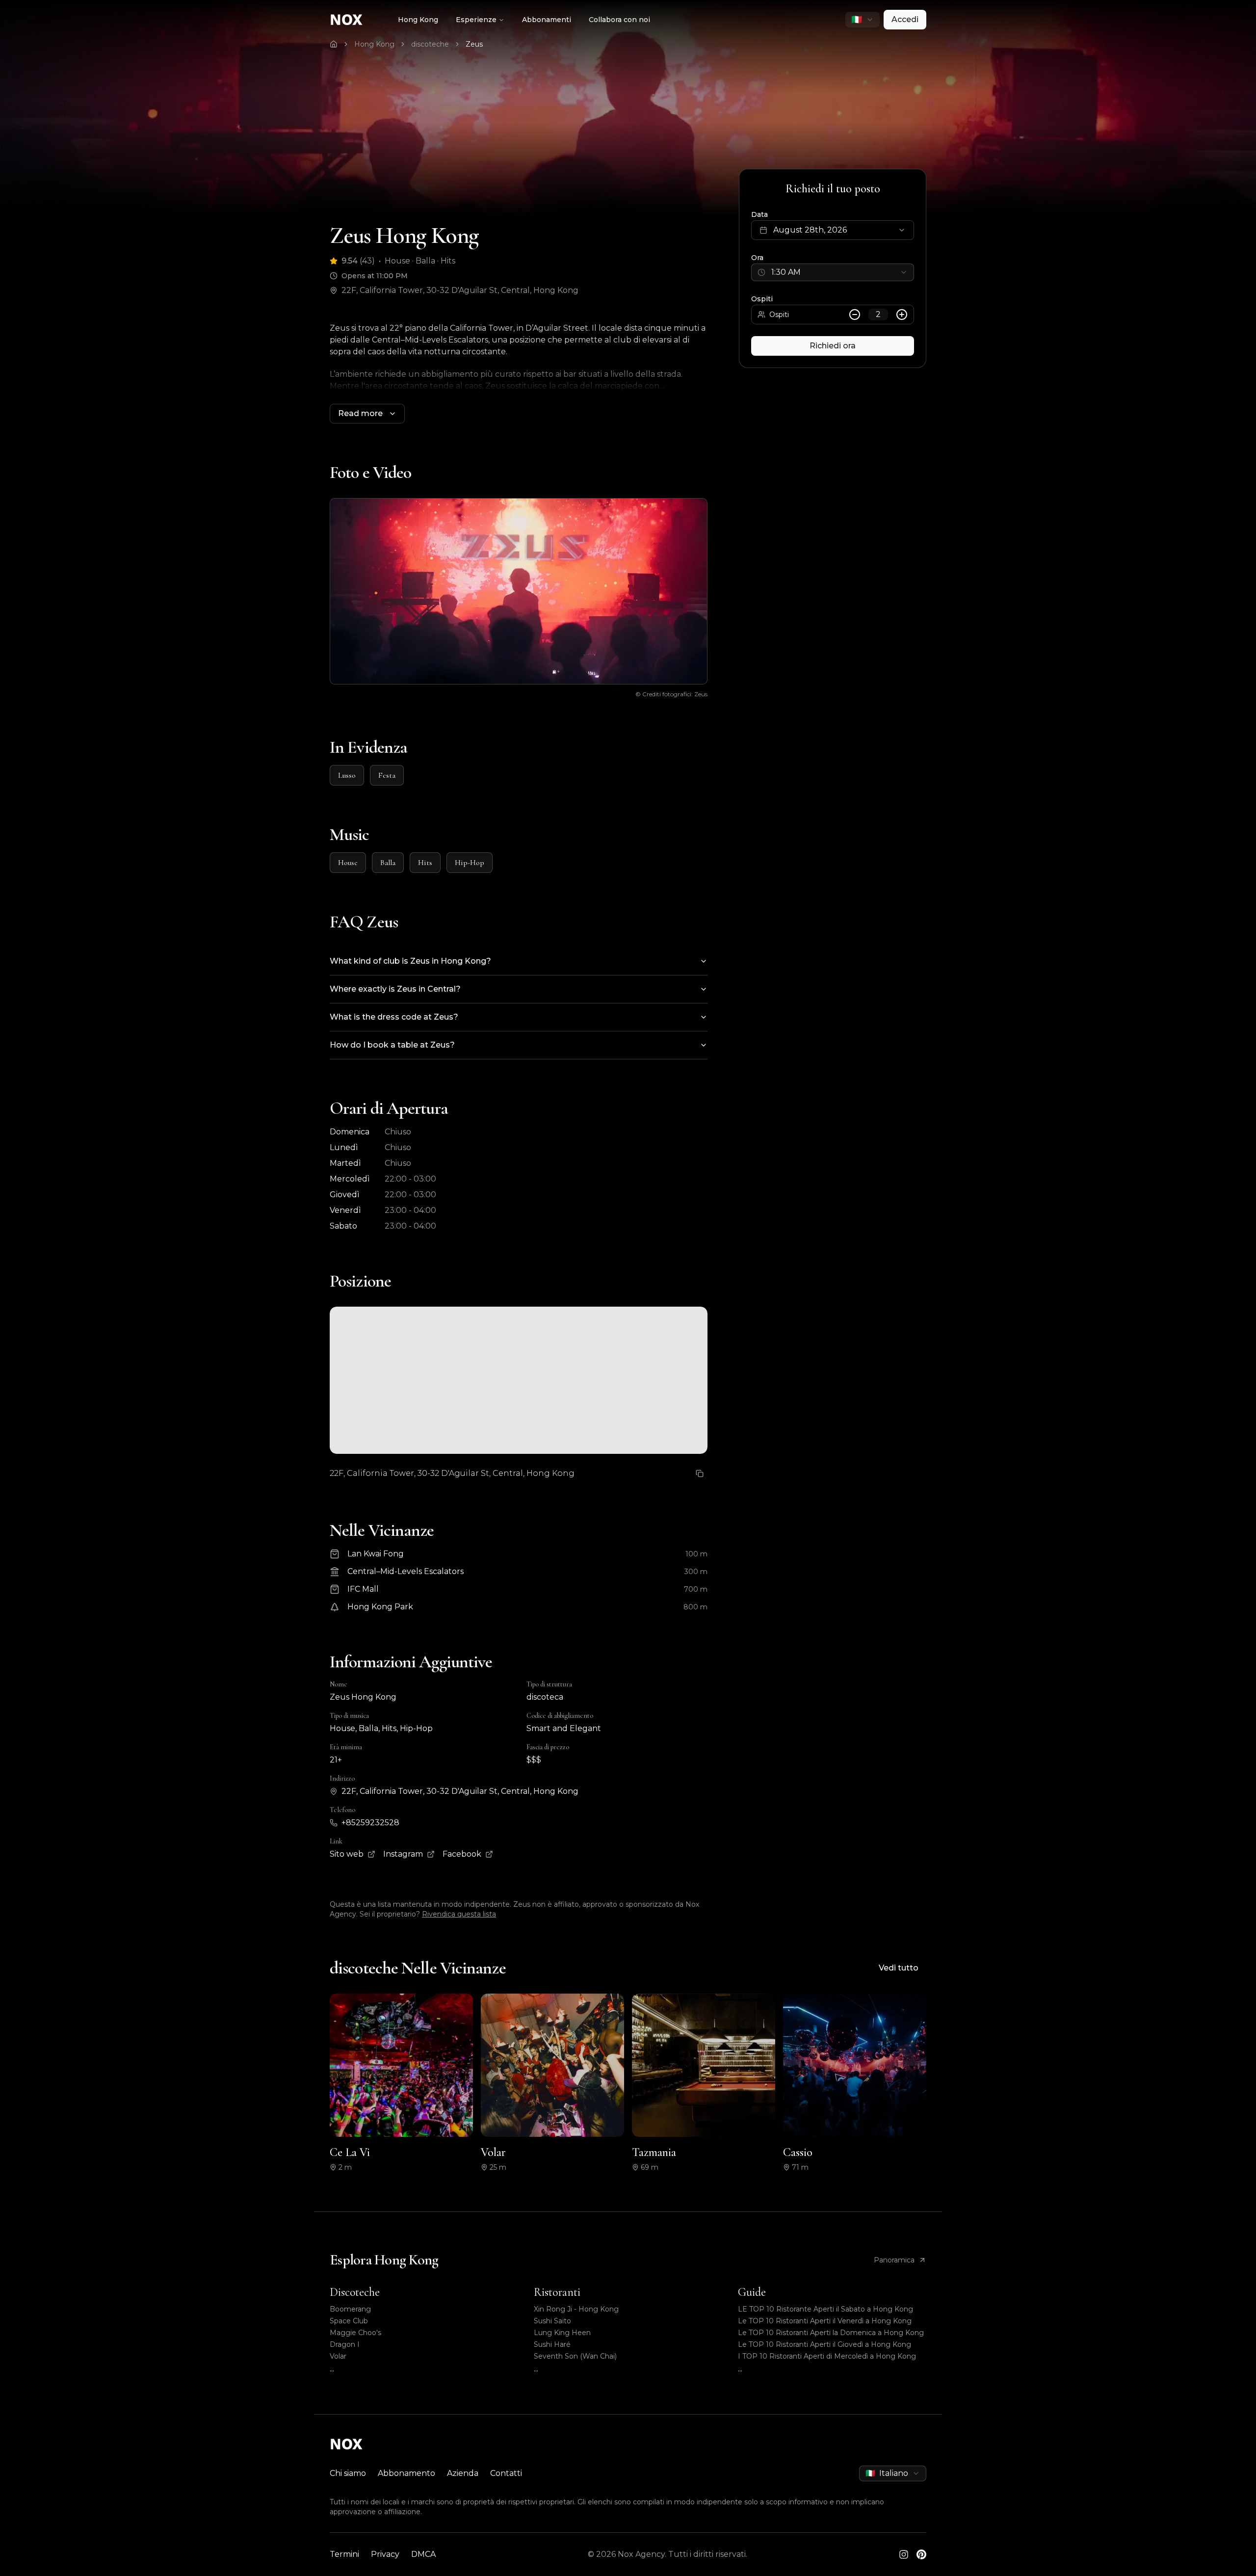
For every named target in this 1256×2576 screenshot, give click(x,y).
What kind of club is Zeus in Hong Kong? (410, 961)
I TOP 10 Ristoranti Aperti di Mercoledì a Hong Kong (827, 2356)
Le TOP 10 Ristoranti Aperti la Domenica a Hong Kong (831, 2333)
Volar (338, 2356)
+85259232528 (370, 1823)
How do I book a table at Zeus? (392, 1045)
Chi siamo (348, 2473)
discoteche (430, 44)
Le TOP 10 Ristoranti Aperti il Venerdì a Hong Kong (825, 2321)
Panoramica (894, 2260)
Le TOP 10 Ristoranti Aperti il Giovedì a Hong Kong (824, 2344)
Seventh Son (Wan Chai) (575, 2356)
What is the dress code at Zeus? (394, 1017)
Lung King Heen (562, 2333)
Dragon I (345, 2344)
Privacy (385, 2554)
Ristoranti (557, 2292)
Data (759, 214)
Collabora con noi (619, 20)
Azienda (463, 2473)
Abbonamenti (547, 20)
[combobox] (863, 20)
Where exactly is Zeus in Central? (395, 989)
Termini (344, 2554)
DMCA (423, 2554)
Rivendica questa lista (459, 1914)
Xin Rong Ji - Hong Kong (576, 2309)
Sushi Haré (552, 2344)
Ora (757, 258)
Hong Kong (418, 20)
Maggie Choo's (355, 2333)
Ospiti (762, 299)
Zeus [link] (474, 44)
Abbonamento (406, 2473)
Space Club (349, 2321)
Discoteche (355, 2292)
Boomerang (350, 2309)
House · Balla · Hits (420, 261)
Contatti (506, 2473)
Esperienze (476, 20)
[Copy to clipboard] (700, 1473)
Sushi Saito (552, 2321)
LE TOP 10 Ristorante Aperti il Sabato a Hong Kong (825, 2309)
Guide (752, 2292)
